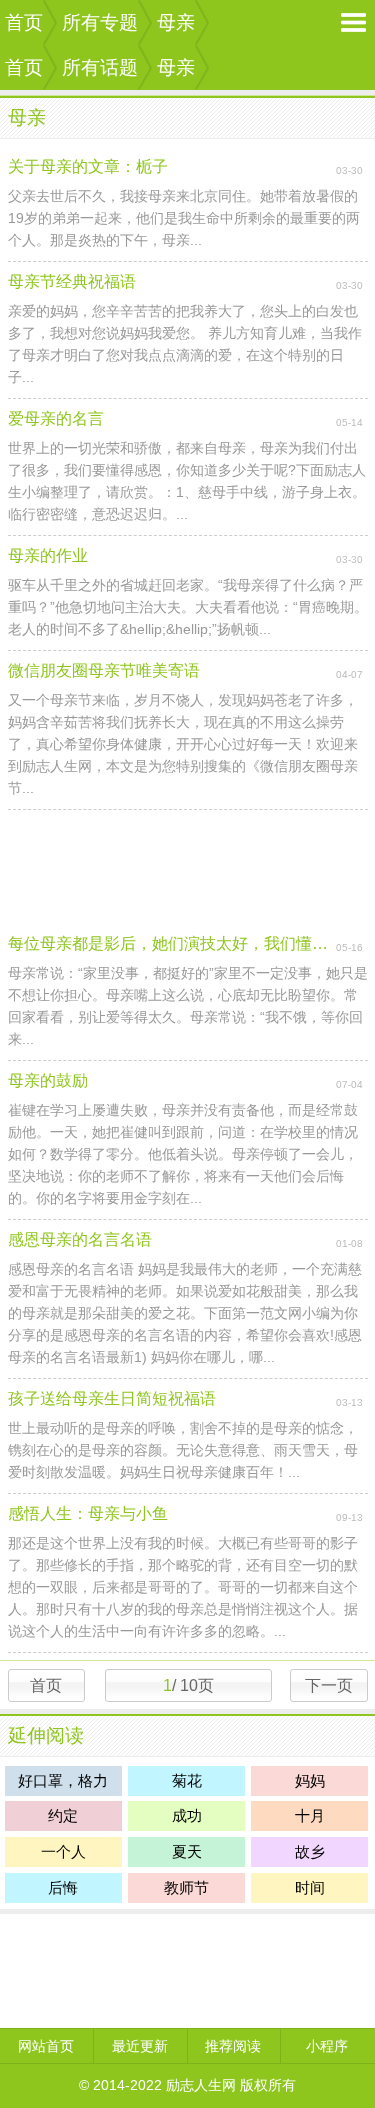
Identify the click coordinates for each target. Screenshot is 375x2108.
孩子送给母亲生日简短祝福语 (112, 1398)
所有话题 (100, 67)
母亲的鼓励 (48, 1080)
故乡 (310, 1851)
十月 (310, 1815)
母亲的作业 (48, 555)
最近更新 (140, 2046)
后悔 (63, 1887)
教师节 (186, 1887)
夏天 (187, 1851)
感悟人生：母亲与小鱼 (88, 1513)
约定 (63, 1815)
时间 (310, 1887)
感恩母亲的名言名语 (80, 1239)
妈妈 (310, 1780)
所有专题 (100, 22)
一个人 (63, 1851)
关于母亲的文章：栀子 (88, 166)
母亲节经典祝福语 (72, 281)
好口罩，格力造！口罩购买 (63, 1784)
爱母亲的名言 (56, 418)
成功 (187, 1815)
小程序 (327, 2046)
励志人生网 (201, 2085)
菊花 (187, 1780)
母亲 (176, 22)
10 (187, 1685)
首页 (24, 22)
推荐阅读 (233, 2046)
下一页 (329, 1685)
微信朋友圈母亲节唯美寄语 (104, 670)
